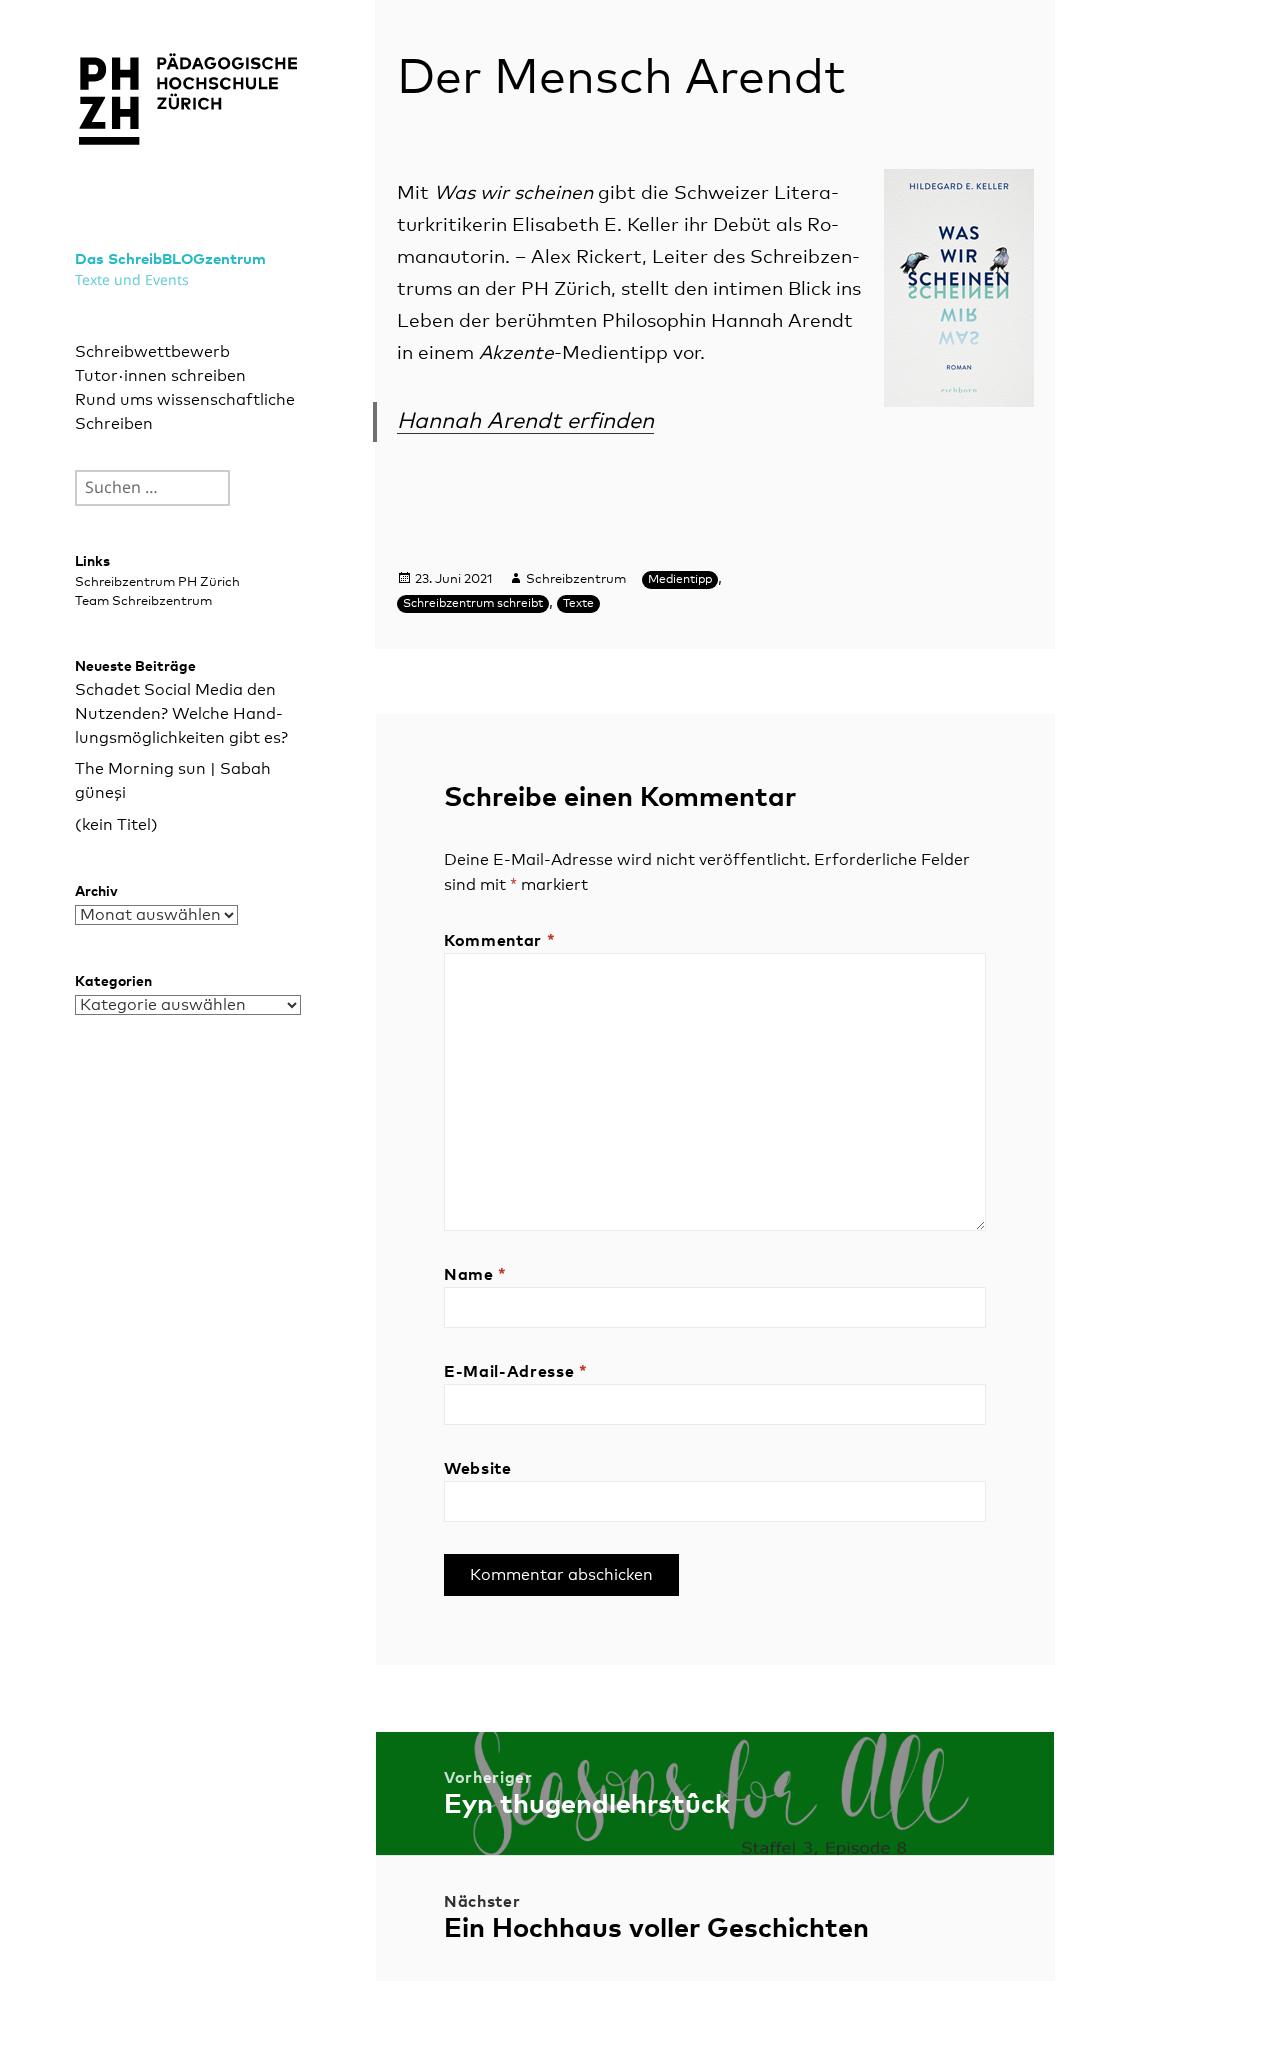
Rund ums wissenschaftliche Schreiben (185, 412)
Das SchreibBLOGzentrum (170, 259)
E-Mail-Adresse (515, 1372)
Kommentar (499, 941)
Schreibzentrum (576, 579)
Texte (578, 604)
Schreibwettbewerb (152, 352)
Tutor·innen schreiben (160, 376)
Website (477, 1469)
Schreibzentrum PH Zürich (157, 582)
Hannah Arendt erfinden (525, 422)
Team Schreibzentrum (143, 601)
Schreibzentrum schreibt (473, 604)
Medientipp (680, 580)
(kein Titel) (116, 825)
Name (475, 1275)
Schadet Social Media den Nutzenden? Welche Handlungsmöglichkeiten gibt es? (181, 714)
